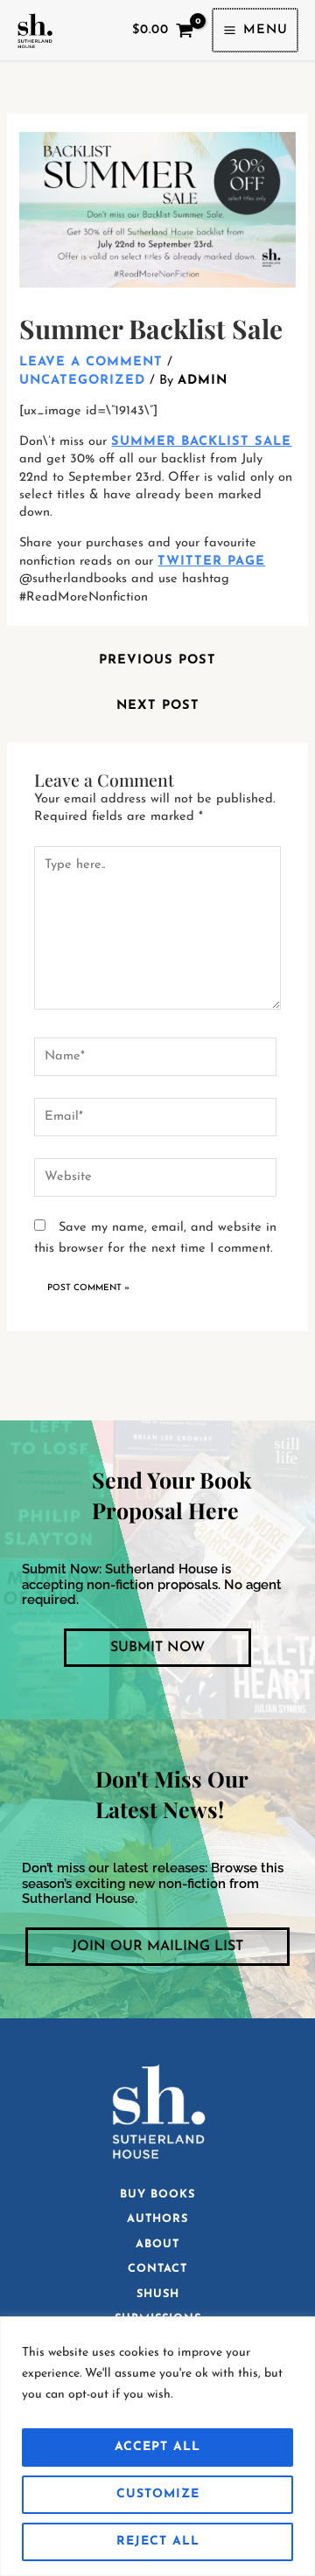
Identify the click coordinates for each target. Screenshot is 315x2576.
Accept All (157, 2447)
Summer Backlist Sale (201, 442)
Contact (157, 2269)
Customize (158, 2494)
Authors (157, 2219)
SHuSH (158, 2294)
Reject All (158, 2541)
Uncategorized (82, 381)
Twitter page (211, 562)
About (157, 2244)
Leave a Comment (91, 362)
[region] (157, 2446)
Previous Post (157, 660)
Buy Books (157, 2194)
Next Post (158, 706)
